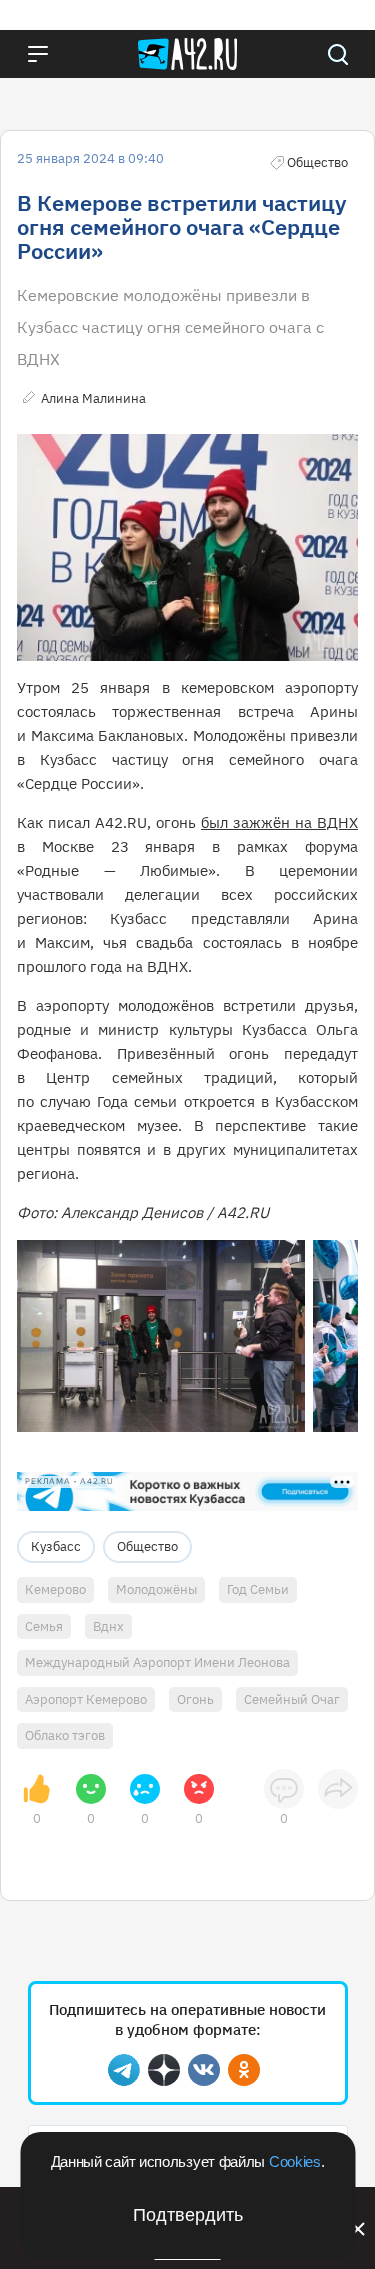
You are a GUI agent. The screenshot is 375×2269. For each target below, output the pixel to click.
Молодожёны (156, 1589)
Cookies (295, 2161)
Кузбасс (56, 1546)
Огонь (195, 1699)
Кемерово (55, 1589)
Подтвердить (188, 2215)
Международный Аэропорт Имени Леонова (157, 1662)
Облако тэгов (65, 1735)
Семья (44, 1626)
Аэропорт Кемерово (86, 1699)
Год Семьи (258, 1589)
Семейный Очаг (292, 1699)
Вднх (108, 1626)
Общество (147, 1546)
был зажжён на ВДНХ (279, 822)
